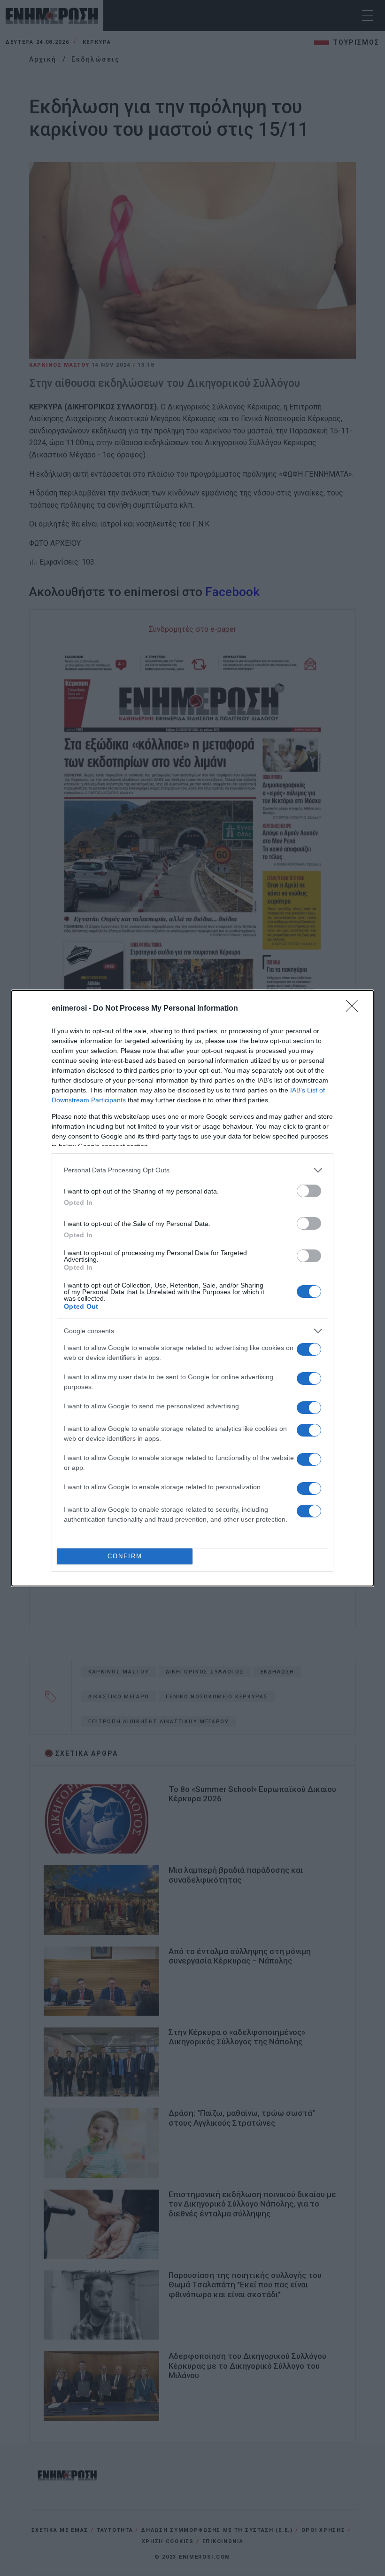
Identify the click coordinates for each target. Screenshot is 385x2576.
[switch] (309, 1191)
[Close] (355, 1009)
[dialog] (192, 1288)
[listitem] (192, 1170)
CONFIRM (125, 1556)
